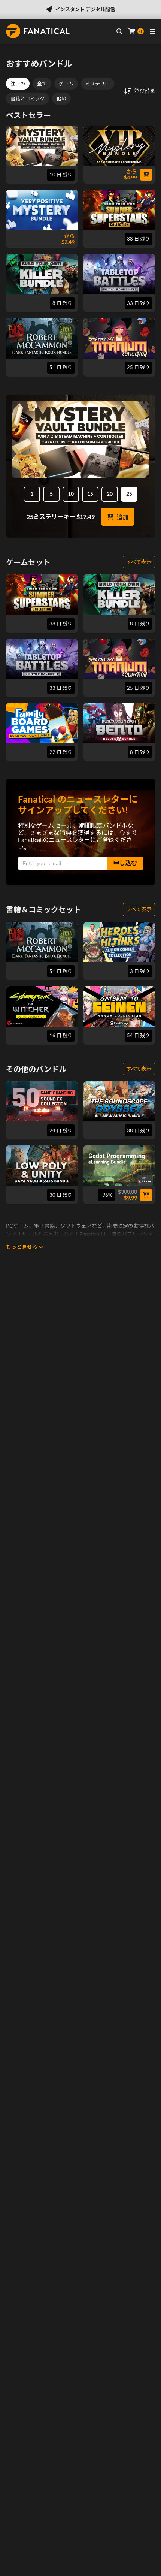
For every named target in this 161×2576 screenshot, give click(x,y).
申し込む (125, 863)
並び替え (145, 91)
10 (71, 494)
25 (129, 494)
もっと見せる (22, 1247)
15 (90, 494)
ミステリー (98, 84)
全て (42, 84)
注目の (18, 84)
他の (61, 99)
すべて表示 (139, 562)
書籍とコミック (28, 99)
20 (110, 494)
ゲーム (66, 84)
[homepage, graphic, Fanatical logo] (38, 31)
